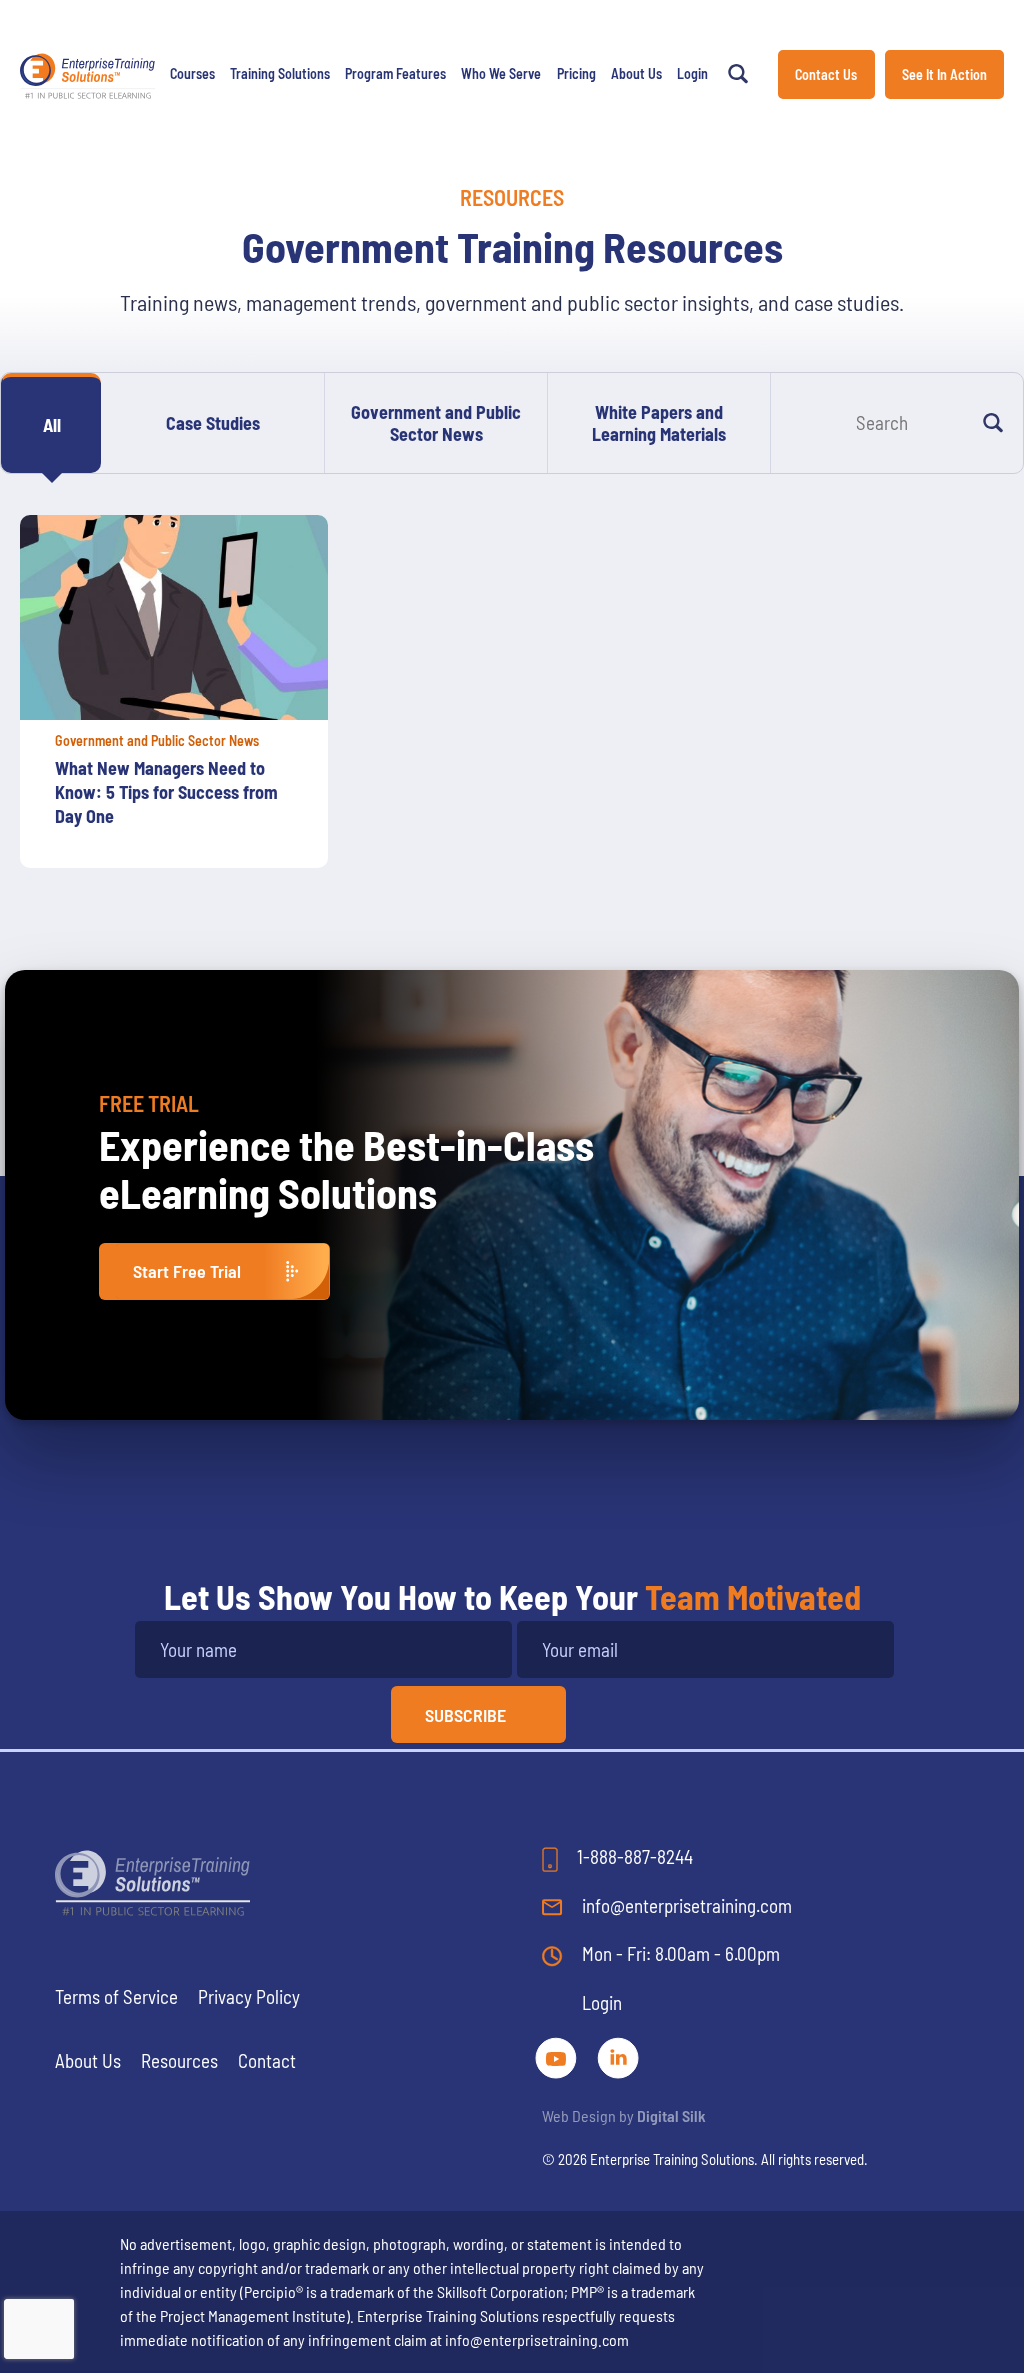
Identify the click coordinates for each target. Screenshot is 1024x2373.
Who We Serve (501, 73)
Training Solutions (280, 73)
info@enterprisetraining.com (685, 1905)
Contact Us (826, 74)
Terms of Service (116, 1996)
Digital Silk (671, 2115)
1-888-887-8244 (633, 1856)
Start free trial (187, 1271)
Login (692, 73)
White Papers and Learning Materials (659, 423)
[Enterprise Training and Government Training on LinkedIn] (618, 2054)
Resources (179, 2060)
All (52, 425)
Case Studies (213, 423)
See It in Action (944, 74)
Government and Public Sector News (436, 423)
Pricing (576, 73)
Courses (192, 73)
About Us (636, 73)
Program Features (395, 73)
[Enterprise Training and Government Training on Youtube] (558, 2054)
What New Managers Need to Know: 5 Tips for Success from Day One (166, 792)
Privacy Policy (249, 1996)
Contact (267, 2060)
